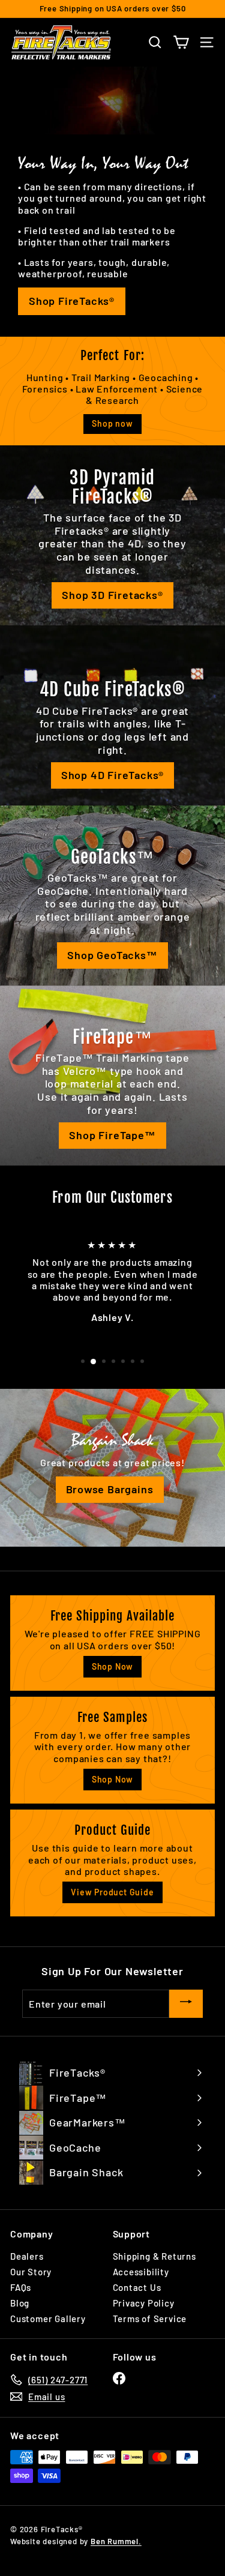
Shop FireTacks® (72, 301)
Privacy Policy (144, 2303)
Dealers (27, 2256)
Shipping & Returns (154, 2256)
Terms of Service (150, 2319)
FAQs (21, 2287)
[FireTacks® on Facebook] (119, 2378)
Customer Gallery (48, 2319)
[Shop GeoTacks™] (112, 895)
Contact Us (137, 2287)
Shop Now (112, 1666)
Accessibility (141, 2272)
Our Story (31, 2272)
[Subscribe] (186, 2004)
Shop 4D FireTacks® (112, 775)
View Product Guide (112, 1892)
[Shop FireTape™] (112, 1076)
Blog (20, 2303)
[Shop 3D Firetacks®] (112, 535)
